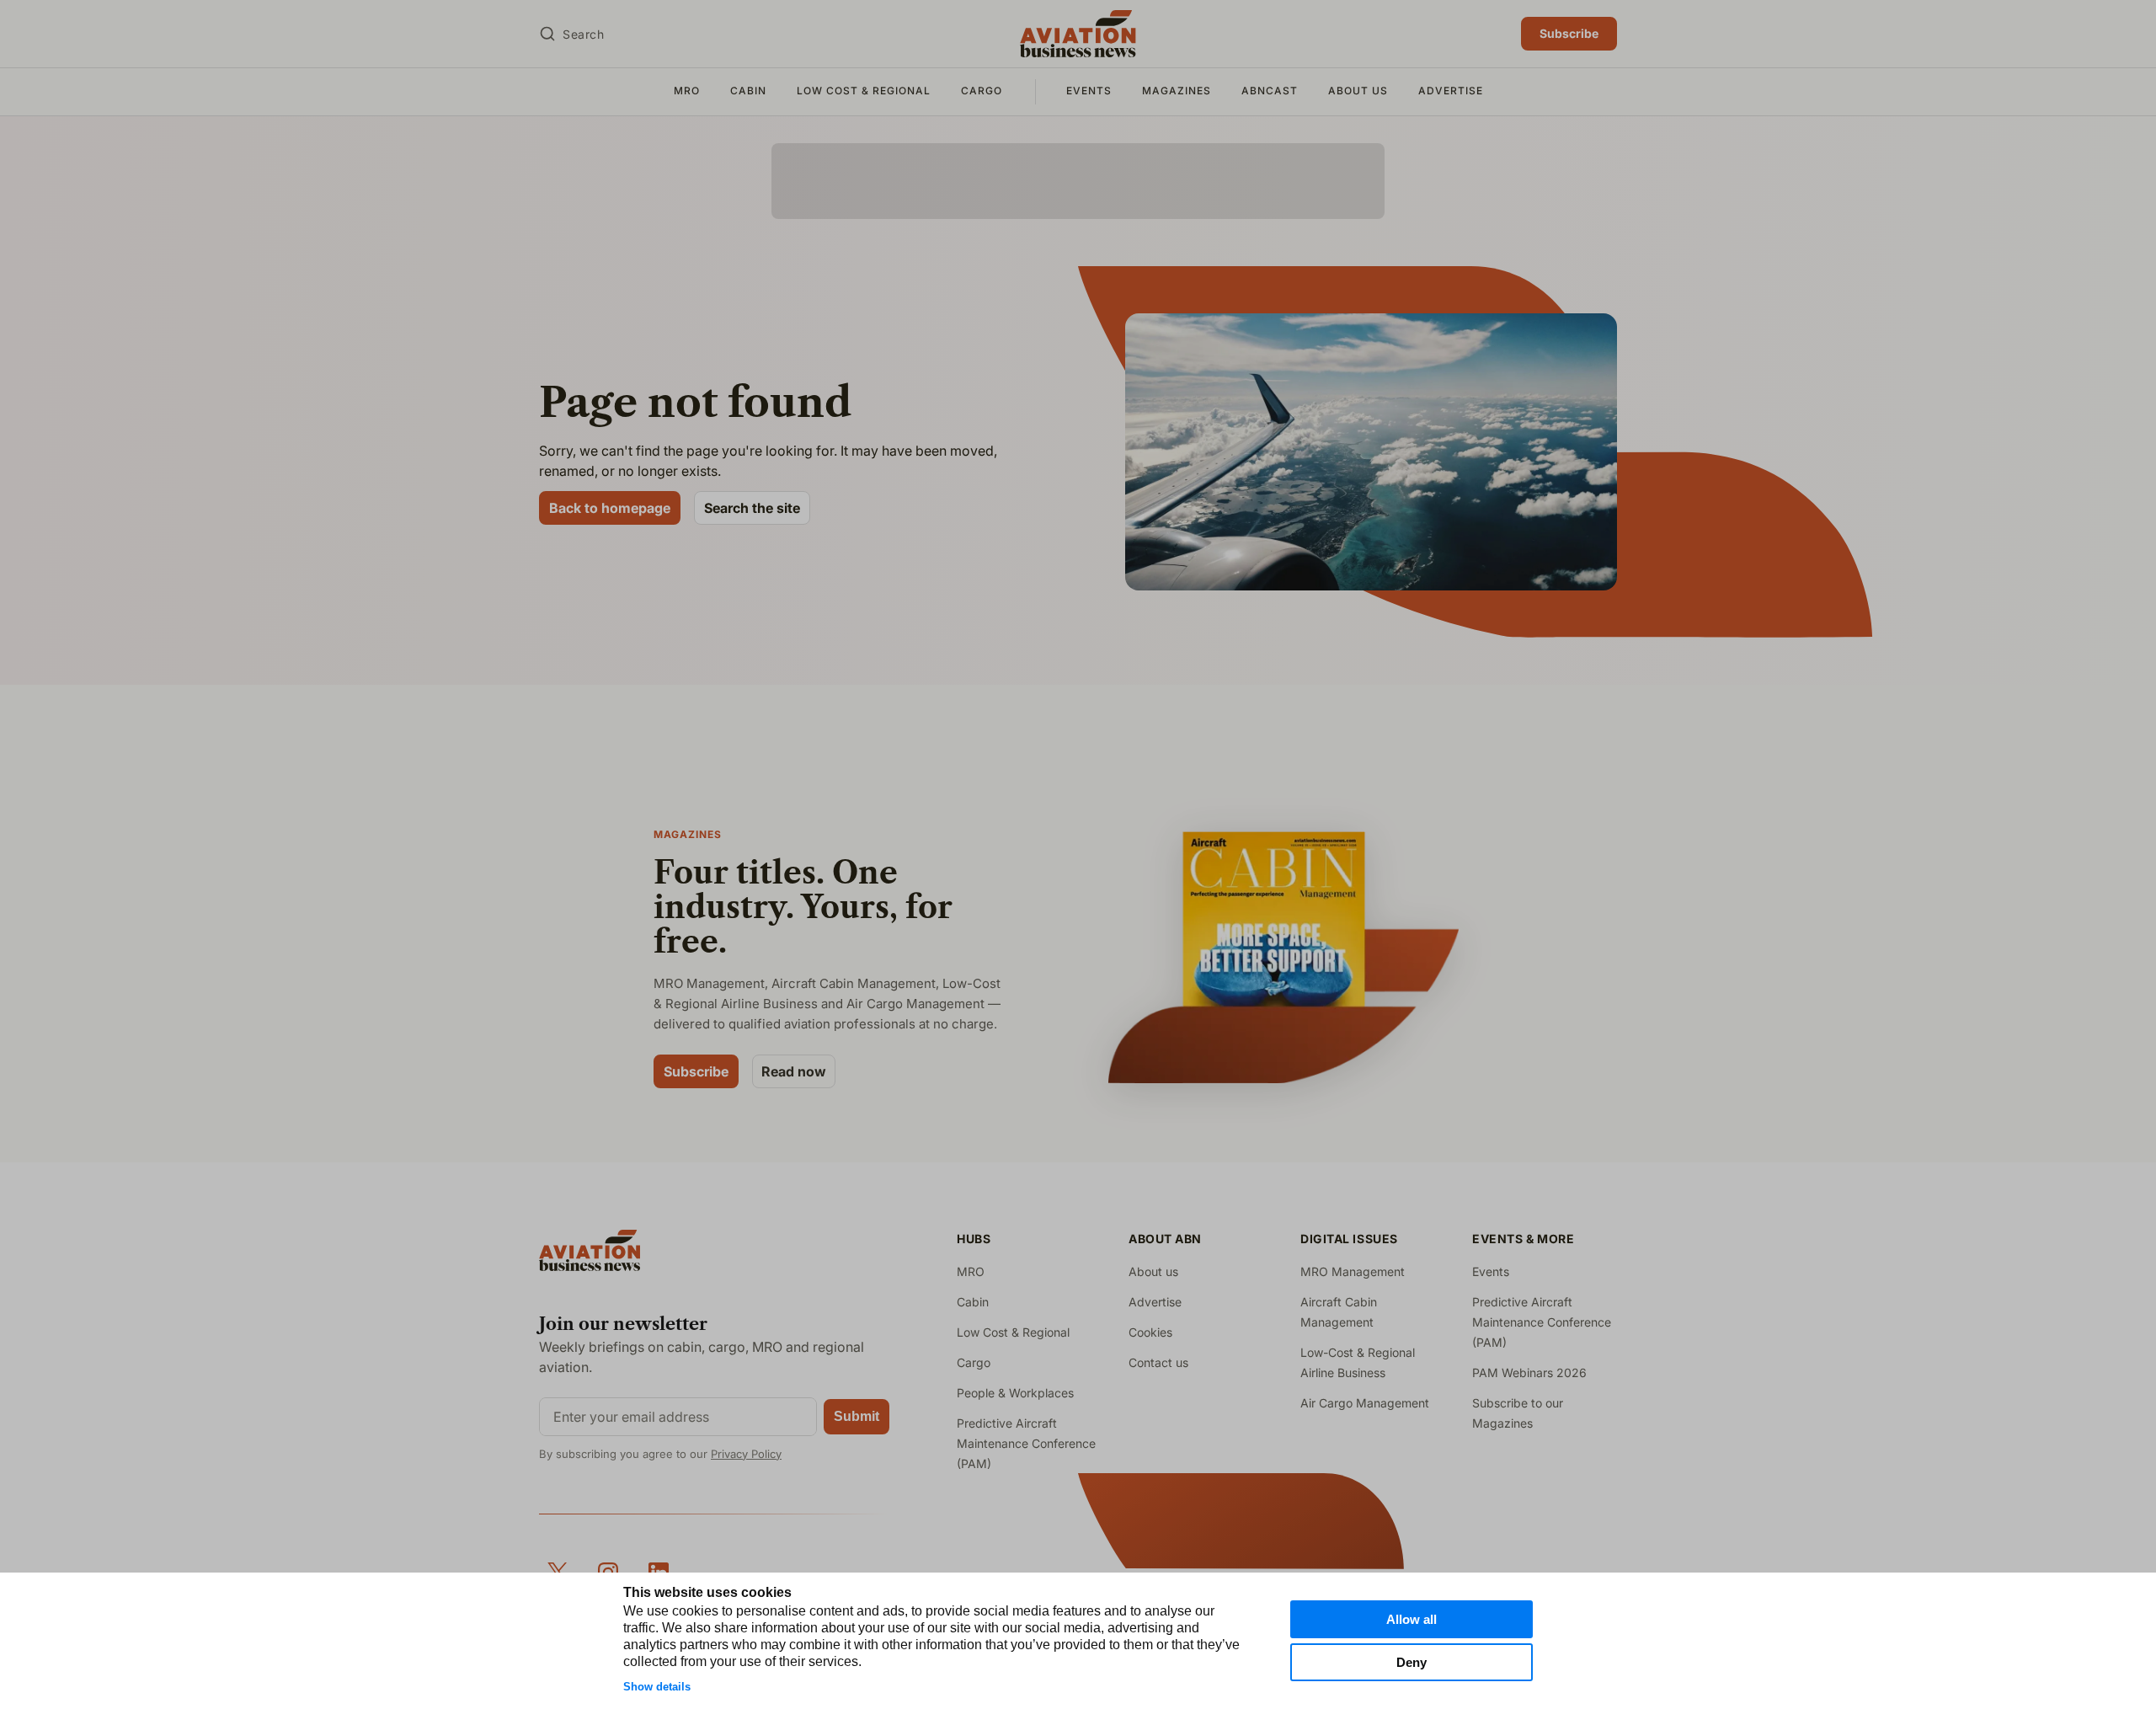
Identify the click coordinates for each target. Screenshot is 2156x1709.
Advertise (1451, 91)
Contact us (1158, 1362)
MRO (687, 91)
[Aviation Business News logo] (1078, 34)
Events (1089, 91)
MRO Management (1353, 1271)
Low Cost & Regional (864, 91)
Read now (794, 1071)
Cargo (982, 91)
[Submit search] (547, 34)
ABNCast (1270, 91)
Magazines (1177, 91)
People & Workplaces (1015, 1393)
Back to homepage (610, 508)
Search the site (752, 508)
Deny (1412, 1662)
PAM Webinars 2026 (1529, 1373)
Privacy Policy (746, 1454)
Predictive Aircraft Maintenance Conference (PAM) (1026, 1443)
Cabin (748, 91)
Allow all (1412, 1619)
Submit (857, 1416)
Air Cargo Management (1365, 1403)
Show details (657, 1687)
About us (1358, 91)
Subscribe (1569, 33)
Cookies (1150, 1332)
